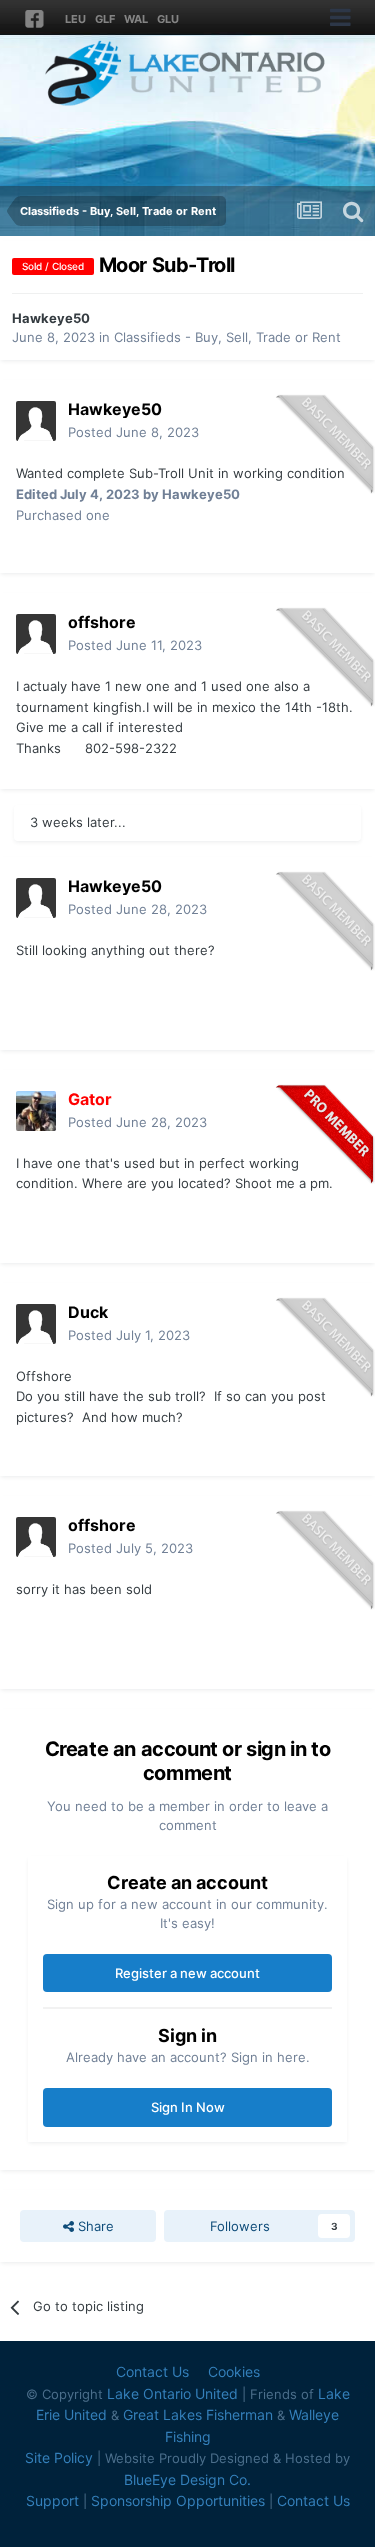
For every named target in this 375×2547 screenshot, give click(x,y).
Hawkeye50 (51, 318)
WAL (136, 19)
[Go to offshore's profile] (36, 634)
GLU (168, 19)
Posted (133, 432)
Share (94, 2226)
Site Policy (59, 2457)
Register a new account (187, 1973)
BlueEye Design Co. (187, 2479)
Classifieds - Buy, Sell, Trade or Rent (227, 337)
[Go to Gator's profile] (36, 1111)
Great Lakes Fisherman (198, 2414)
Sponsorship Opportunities (178, 2500)
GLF (105, 19)
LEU (75, 19)
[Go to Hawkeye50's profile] (36, 421)
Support (52, 2500)
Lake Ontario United (172, 2393)
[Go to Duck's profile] (36, 1324)
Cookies (234, 2371)
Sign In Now (188, 2107)
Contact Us (152, 2371)
